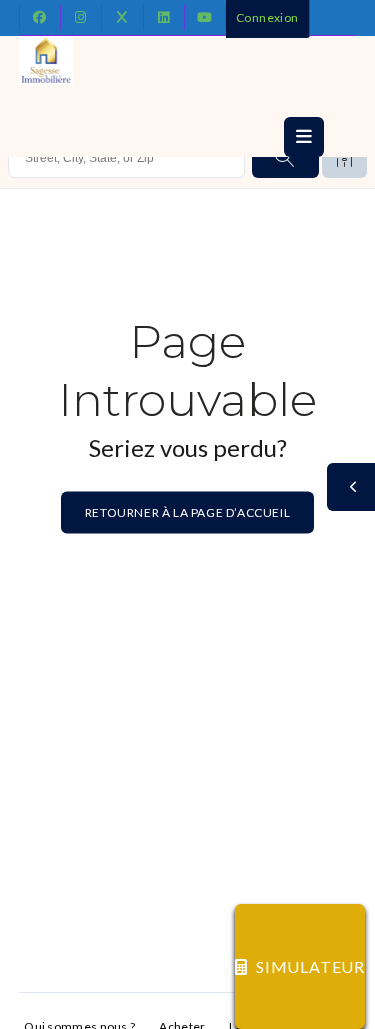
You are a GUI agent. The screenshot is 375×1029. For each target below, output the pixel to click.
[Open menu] (304, 137)
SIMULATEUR (310, 966)
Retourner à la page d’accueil (187, 512)
